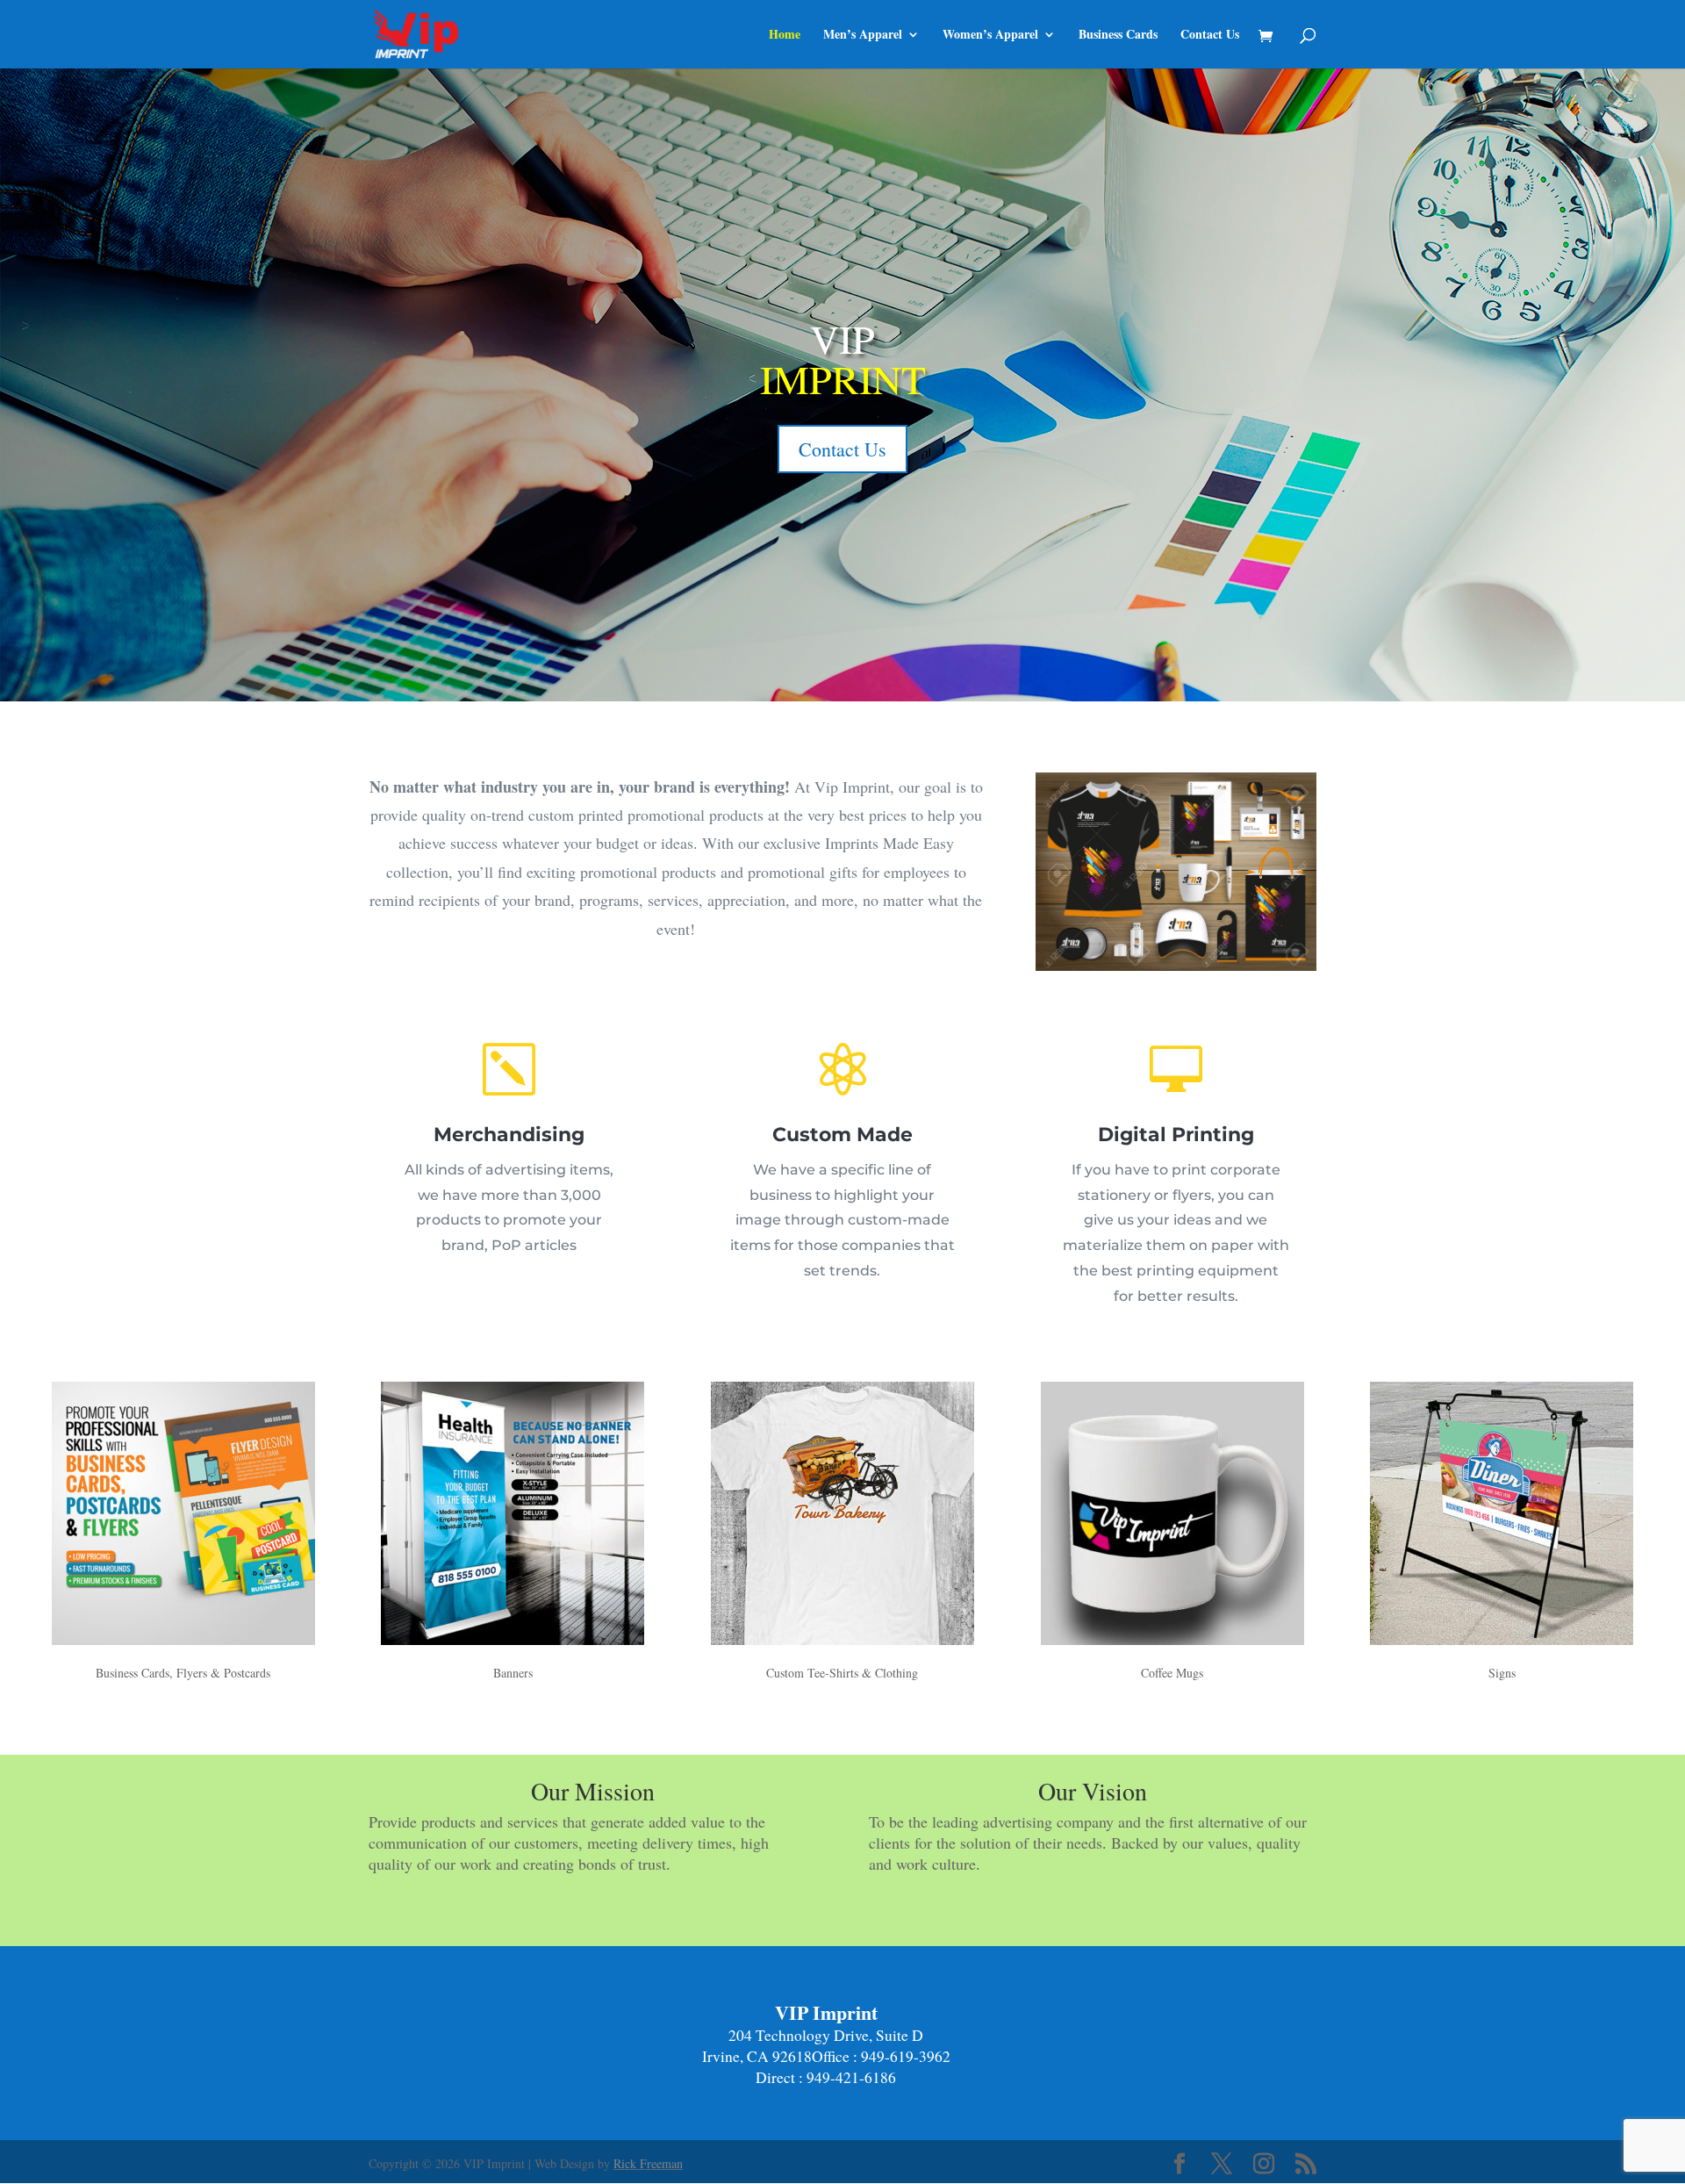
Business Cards (1118, 36)
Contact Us (1210, 36)
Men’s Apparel (863, 36)
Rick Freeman (648, 2163)
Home (785, 36)
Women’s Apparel (990, 36)
